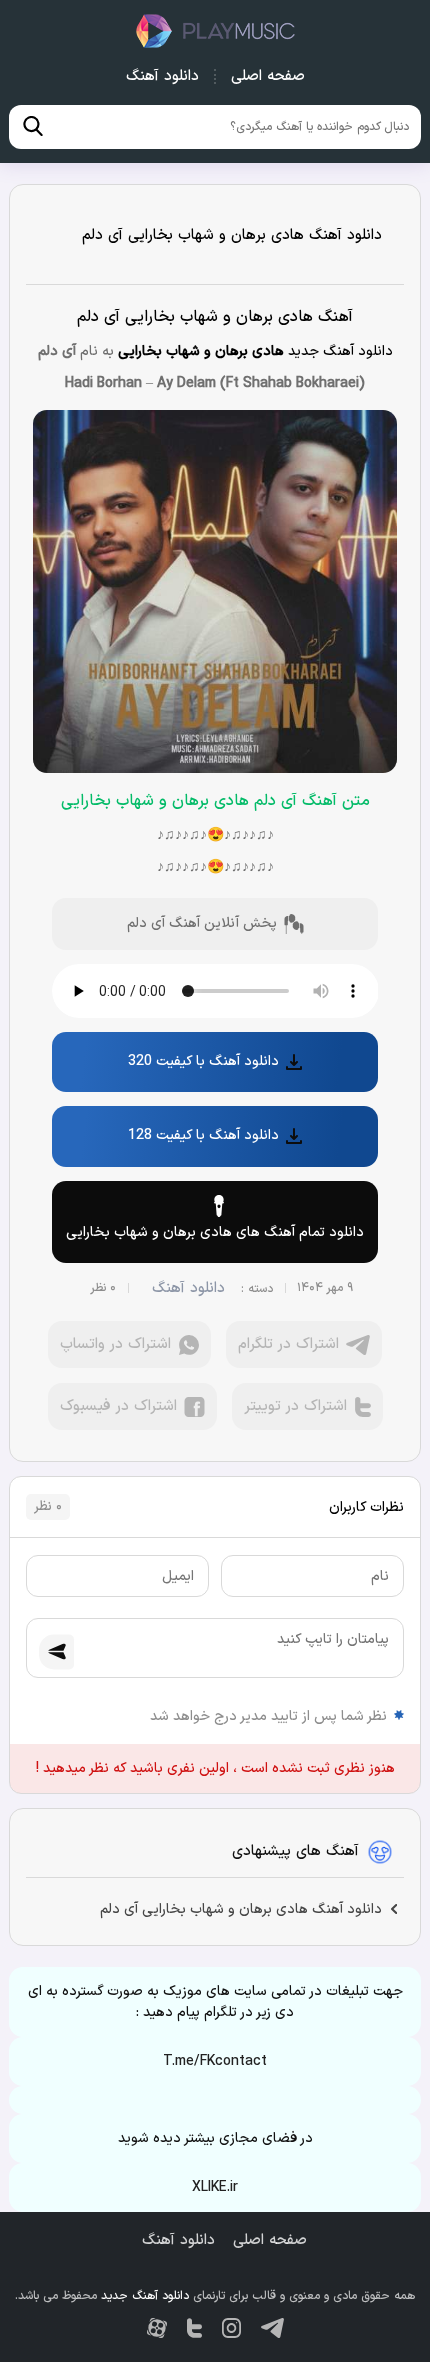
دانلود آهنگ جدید (215, 31)
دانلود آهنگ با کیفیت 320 (203, 1061)
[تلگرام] (272, 2328)
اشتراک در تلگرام (288, 1344)
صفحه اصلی (268, 76)
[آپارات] (157, 2328)
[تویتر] (194, 2328)
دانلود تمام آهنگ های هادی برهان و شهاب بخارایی (215, 1232)
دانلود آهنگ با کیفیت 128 (203, 1135)
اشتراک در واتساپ (115, 1344)
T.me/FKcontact (215, 2061)
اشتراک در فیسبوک (118, 1406)
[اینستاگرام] (231, 2328)
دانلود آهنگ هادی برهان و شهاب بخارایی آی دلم (232, 235)
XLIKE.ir (215, 2187)
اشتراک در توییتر (295, 1406)
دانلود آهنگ (162, 76)
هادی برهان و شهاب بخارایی (201, 351)
